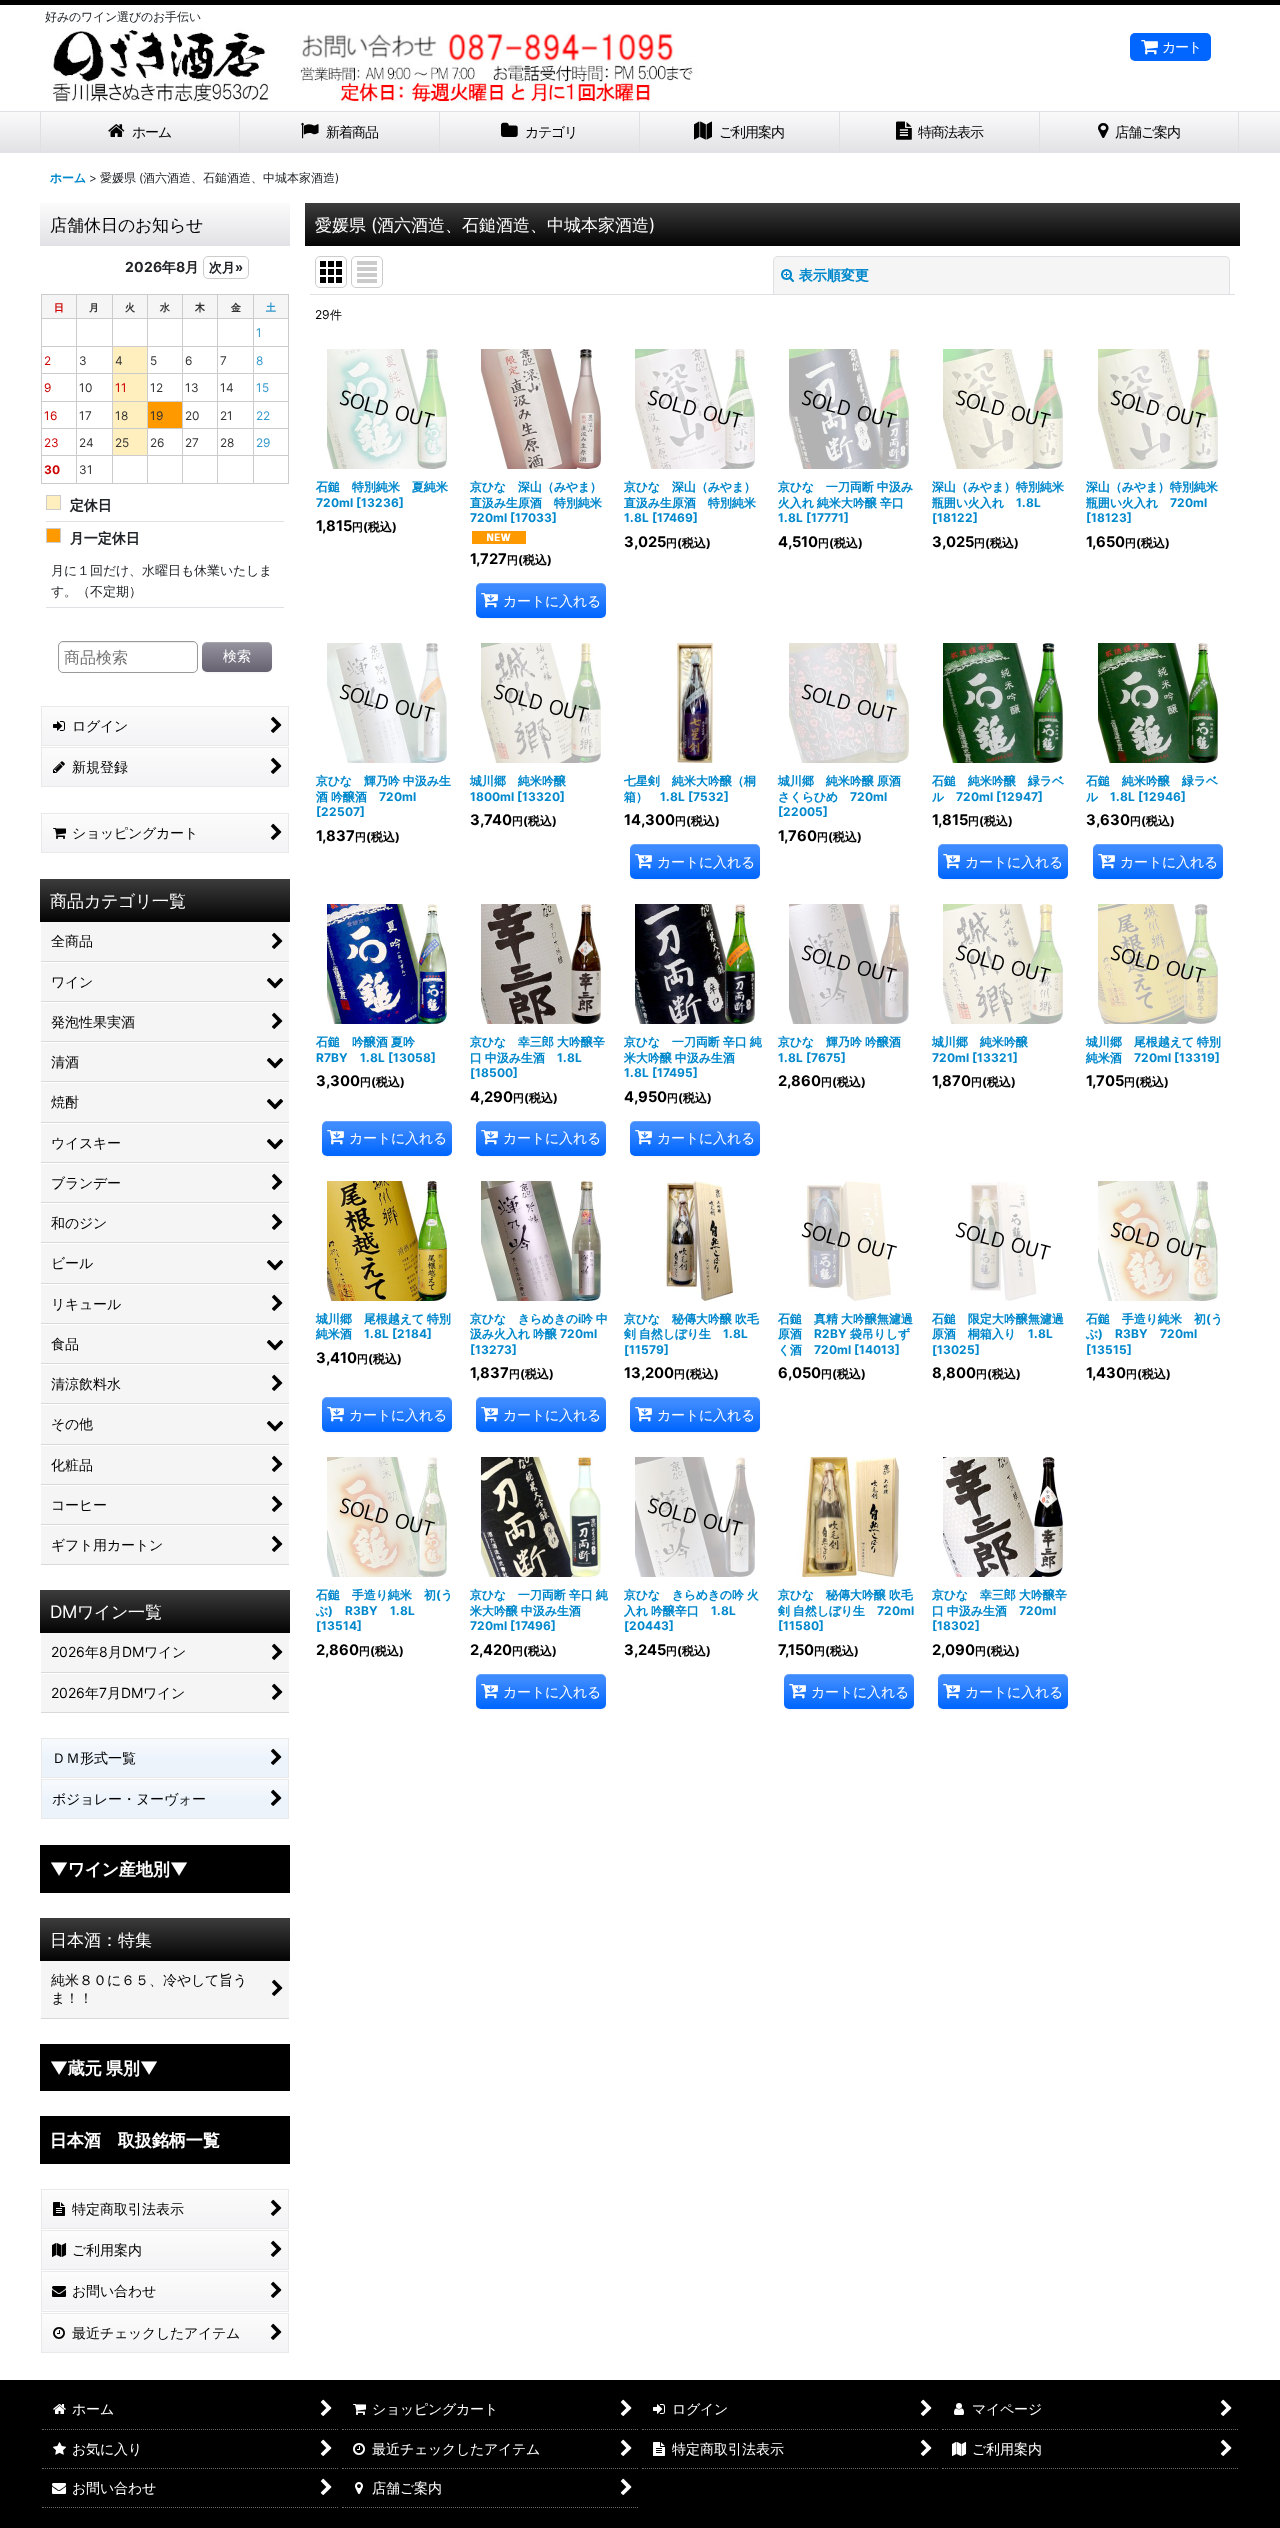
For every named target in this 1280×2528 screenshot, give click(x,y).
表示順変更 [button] (834, 274)
